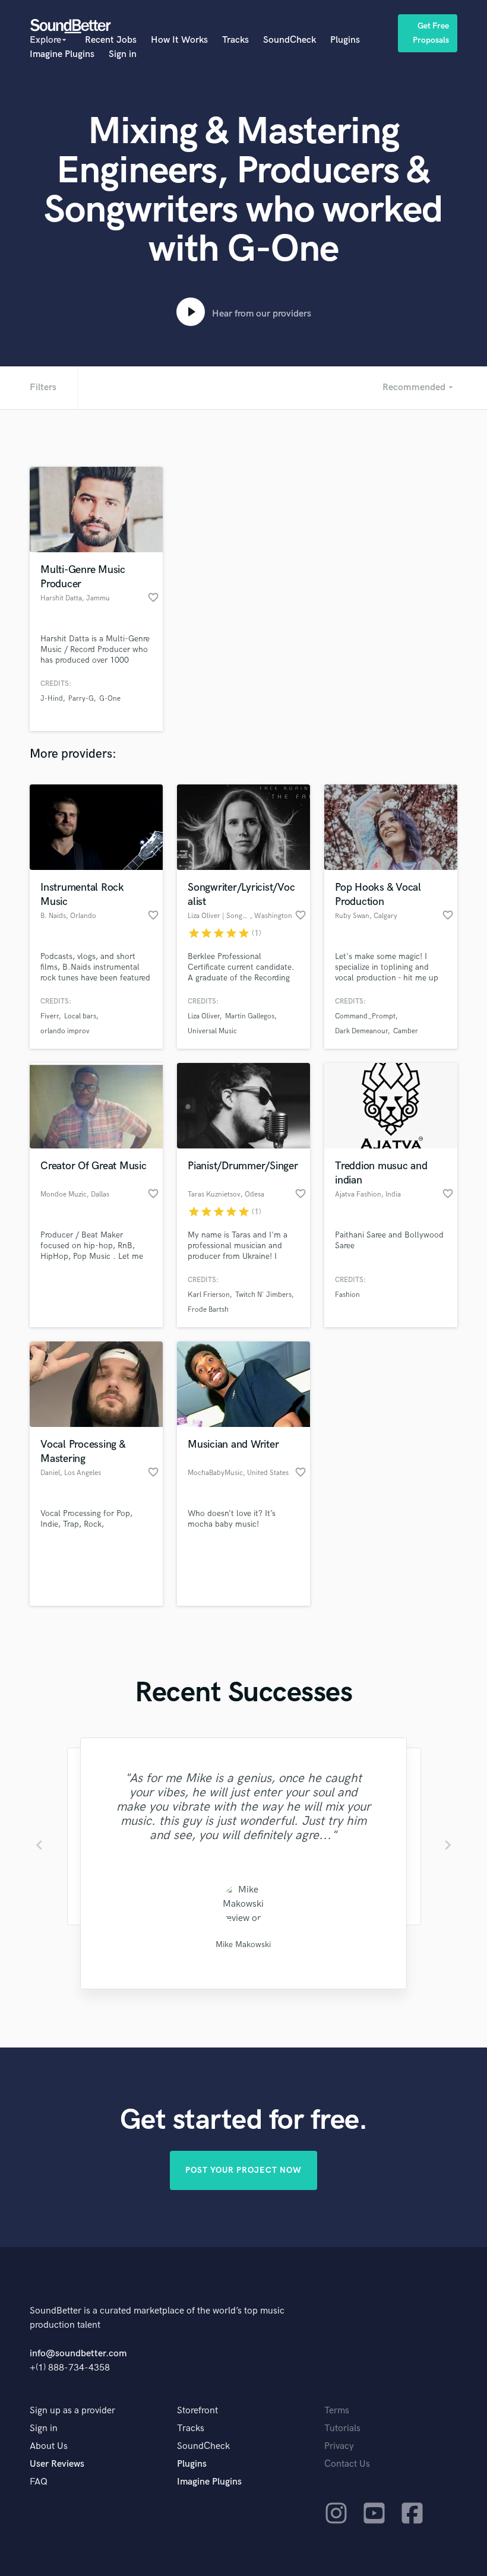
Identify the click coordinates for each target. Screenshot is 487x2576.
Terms (337, 2411)
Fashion (347, 1295)
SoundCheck (290, 40)
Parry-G (81, 699)
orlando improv (65, 1031)
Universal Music (212, 1031)
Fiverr (50, 1016)
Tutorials (342, 2428)
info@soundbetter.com (78, 2354)
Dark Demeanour (361, 1031)
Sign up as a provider (72, 2411)
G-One (110, 699)
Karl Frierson (209, 1295)
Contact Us (347, 2464)
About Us (49, 2446)
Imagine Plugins (62, 54)
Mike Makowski (243, 1944)
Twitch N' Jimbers (263, 1295)
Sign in (123, 54)
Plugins (345, 40)
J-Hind (52, 699)
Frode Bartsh (208, 1310)
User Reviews (57, 2464)
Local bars (80, 1016)
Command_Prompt (365, 1016)
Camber (406, 1031)
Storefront (197, 2411)
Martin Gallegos (250, 1016)
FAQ (39, 2482)
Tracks (235, 40)
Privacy (339, 2446)
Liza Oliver (204, 1016)
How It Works (179, 40)
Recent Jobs (111, 40)
